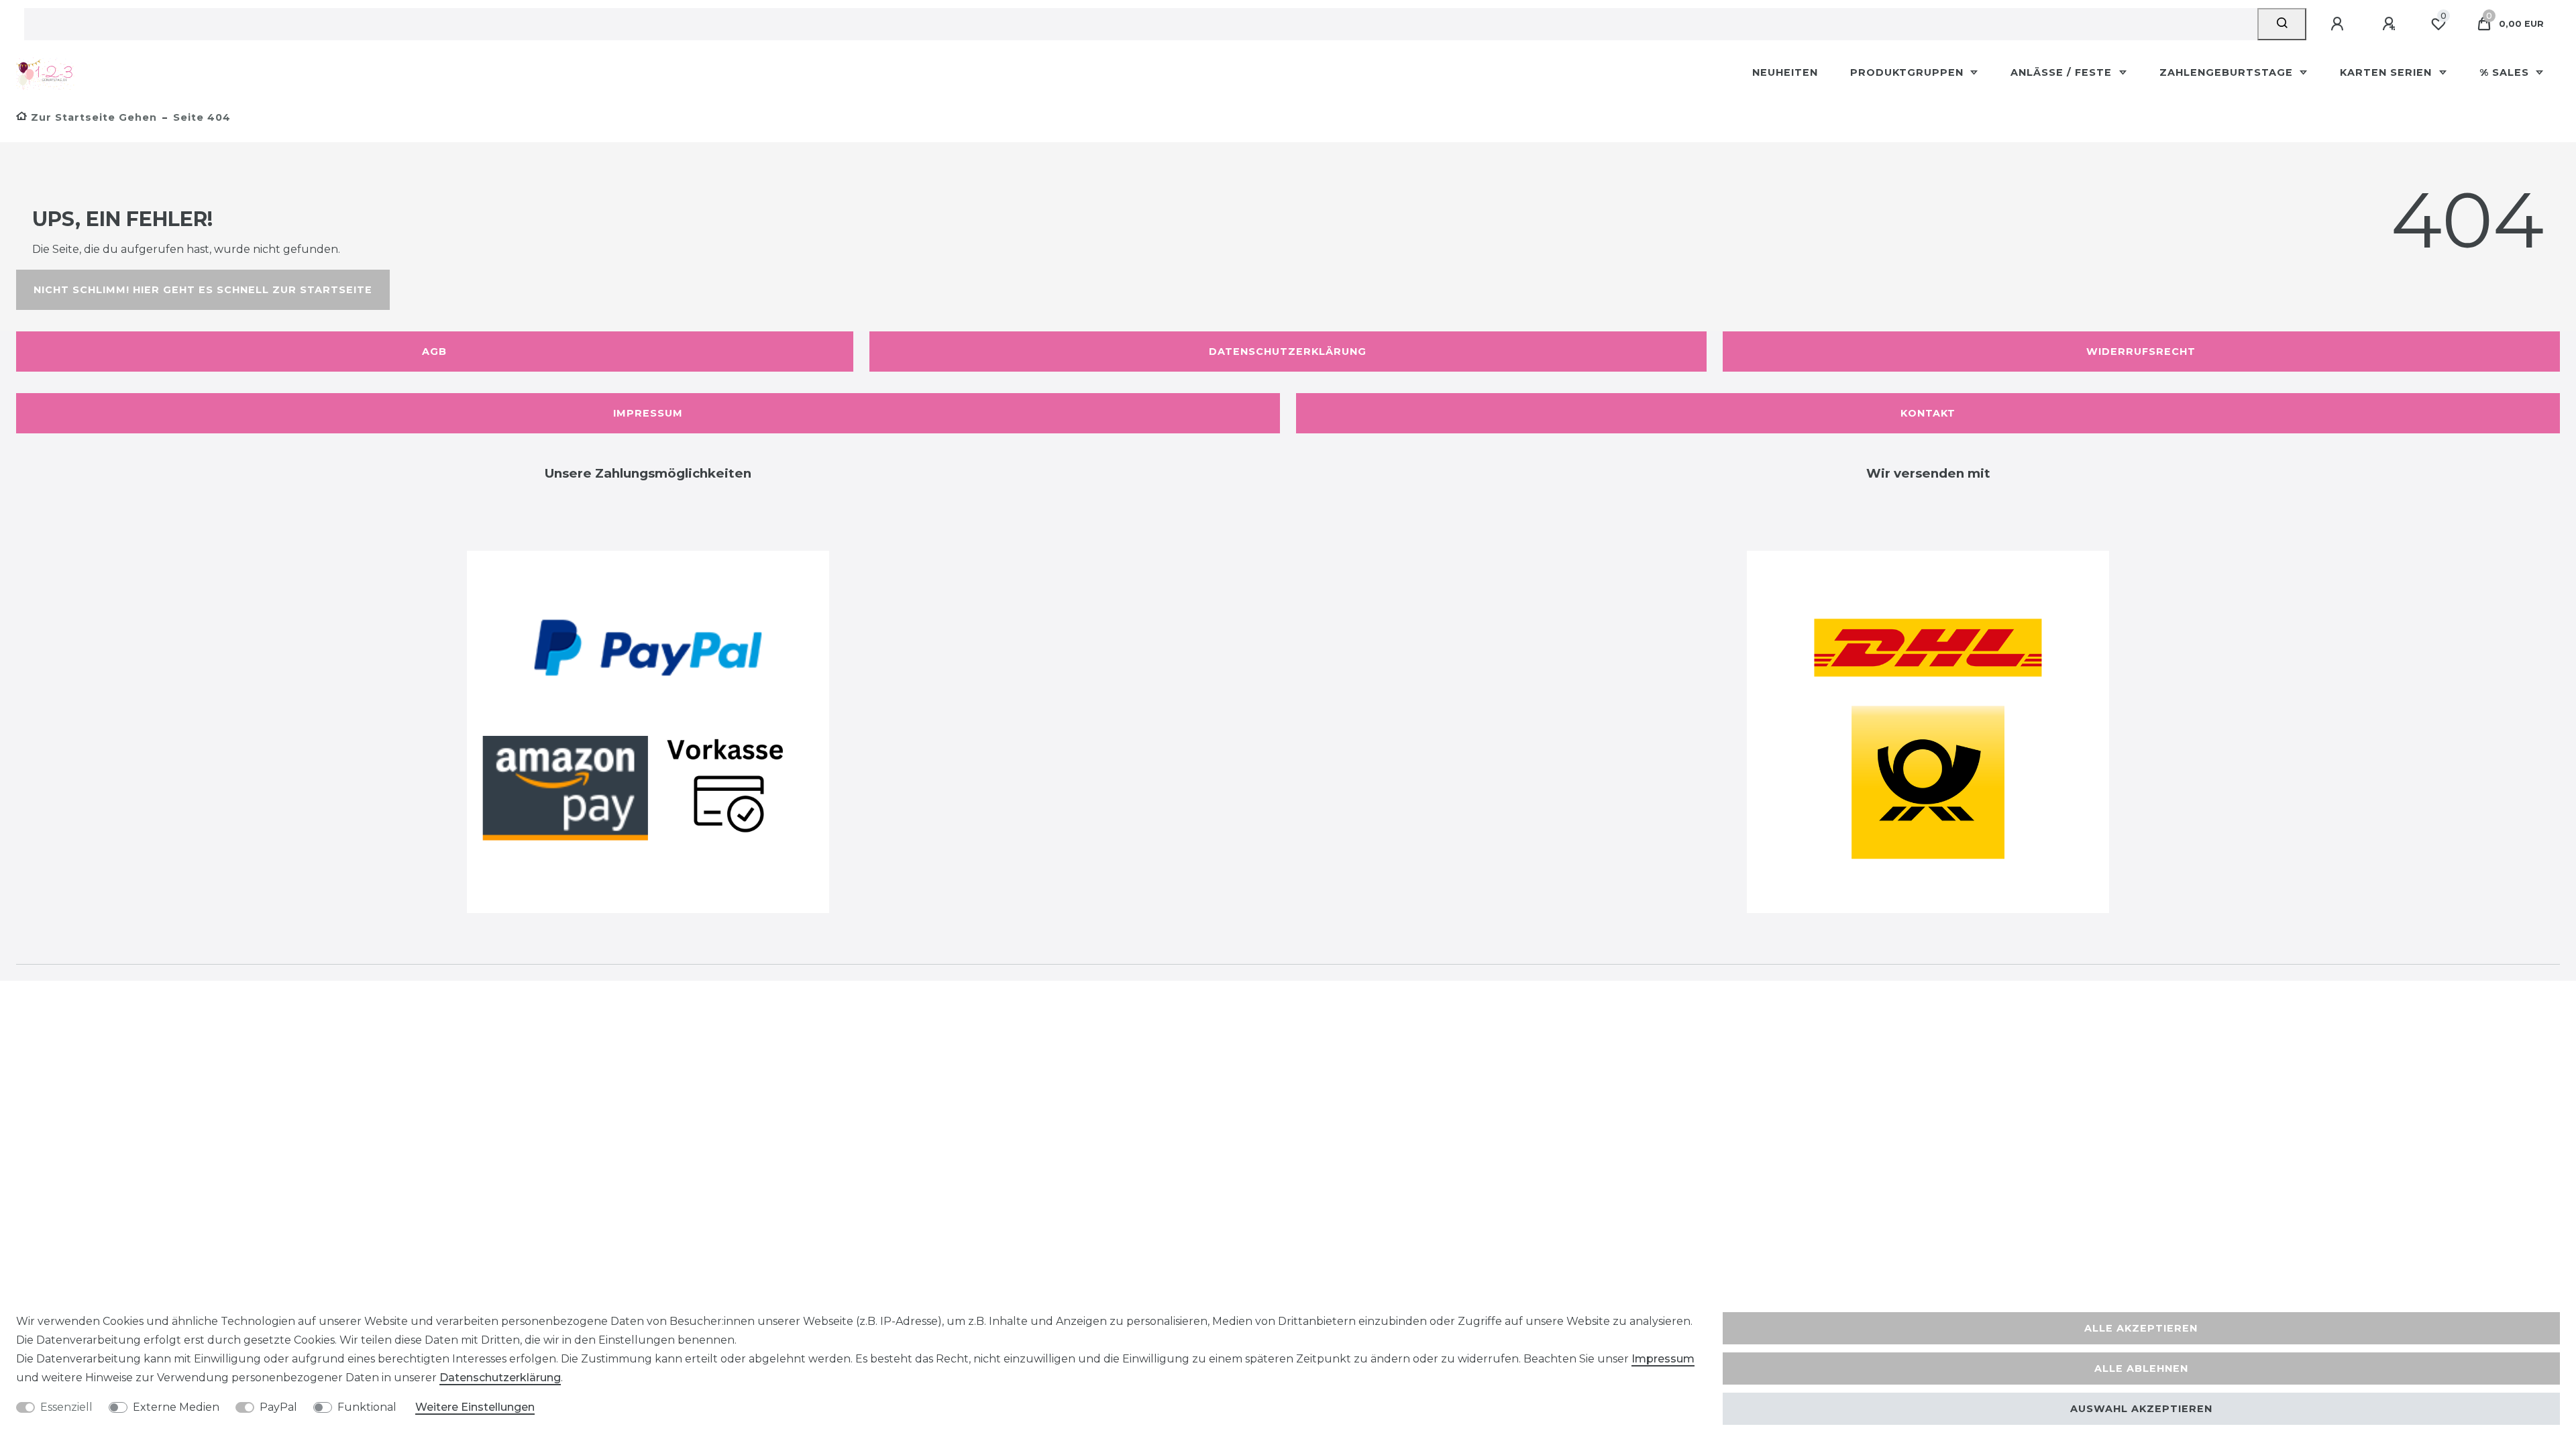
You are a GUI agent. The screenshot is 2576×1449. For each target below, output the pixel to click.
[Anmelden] (2339, 24)
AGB (434, 352)
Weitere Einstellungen (475, 1407)
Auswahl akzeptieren (2141, 1409)
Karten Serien (2387, 72)
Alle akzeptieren (2141, 1328)
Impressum (648, 413)
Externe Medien (176, 1407)
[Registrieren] (2391, 24)
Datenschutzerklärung (1288, 352)
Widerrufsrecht (2141, 352)
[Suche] (2282, 24)
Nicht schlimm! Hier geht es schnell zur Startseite (203, 290)
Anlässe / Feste (2063, 72)
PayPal (278, 1407)
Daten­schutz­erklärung (500, 1378)
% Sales (2506, 72)
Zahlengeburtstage (2228, 72)
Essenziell (66, 1407)
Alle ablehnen (2141, 1368)
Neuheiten (1785, 72)
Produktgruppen (1909, 72)
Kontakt (1928, 413)
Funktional (367, 1407)
